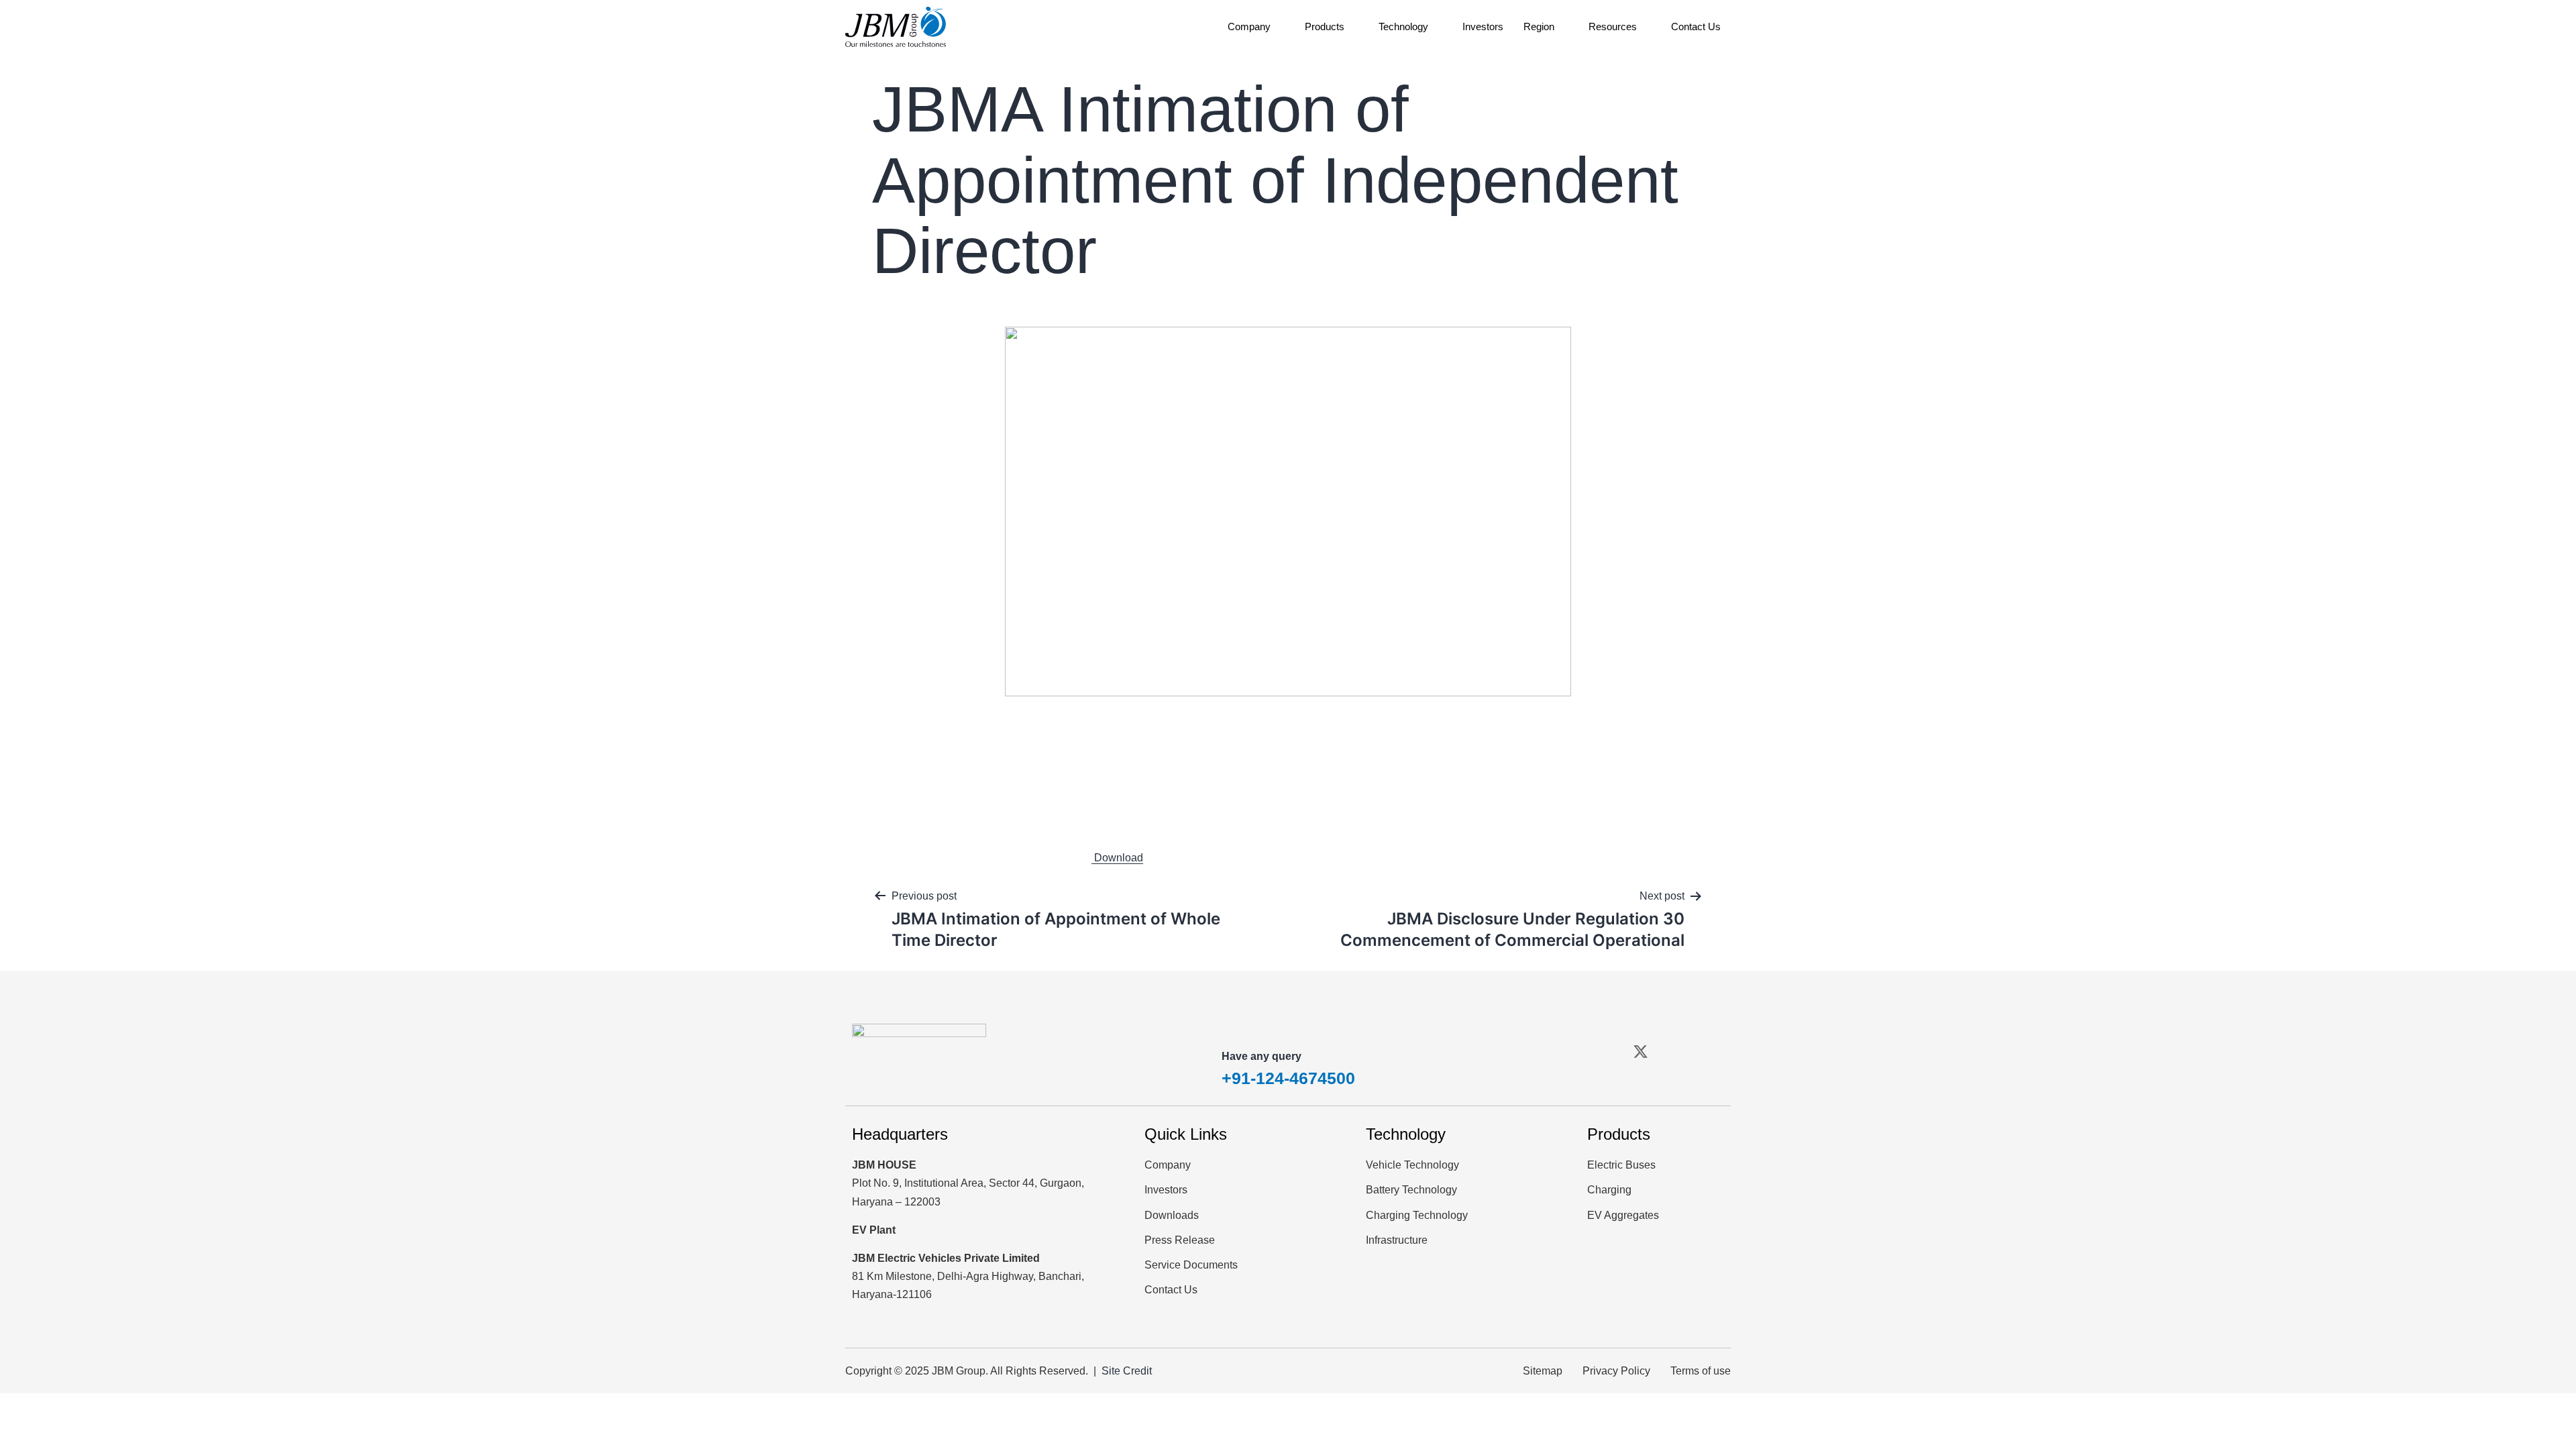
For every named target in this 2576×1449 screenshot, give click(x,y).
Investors (1483, 26)
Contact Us (1696, 26)
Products (1325, 26)
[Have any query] (1238, 1028)
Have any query (1262, 1056)
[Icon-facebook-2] (1606, 1051)
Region (1539, 26)
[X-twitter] (1640, 1051)
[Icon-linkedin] (1709, 1051)
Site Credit (1127, 1371)
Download (1117, 858)
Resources (1613, 26)
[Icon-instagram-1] (1674, 1051)
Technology (1403, 26)
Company (1249, 26)
